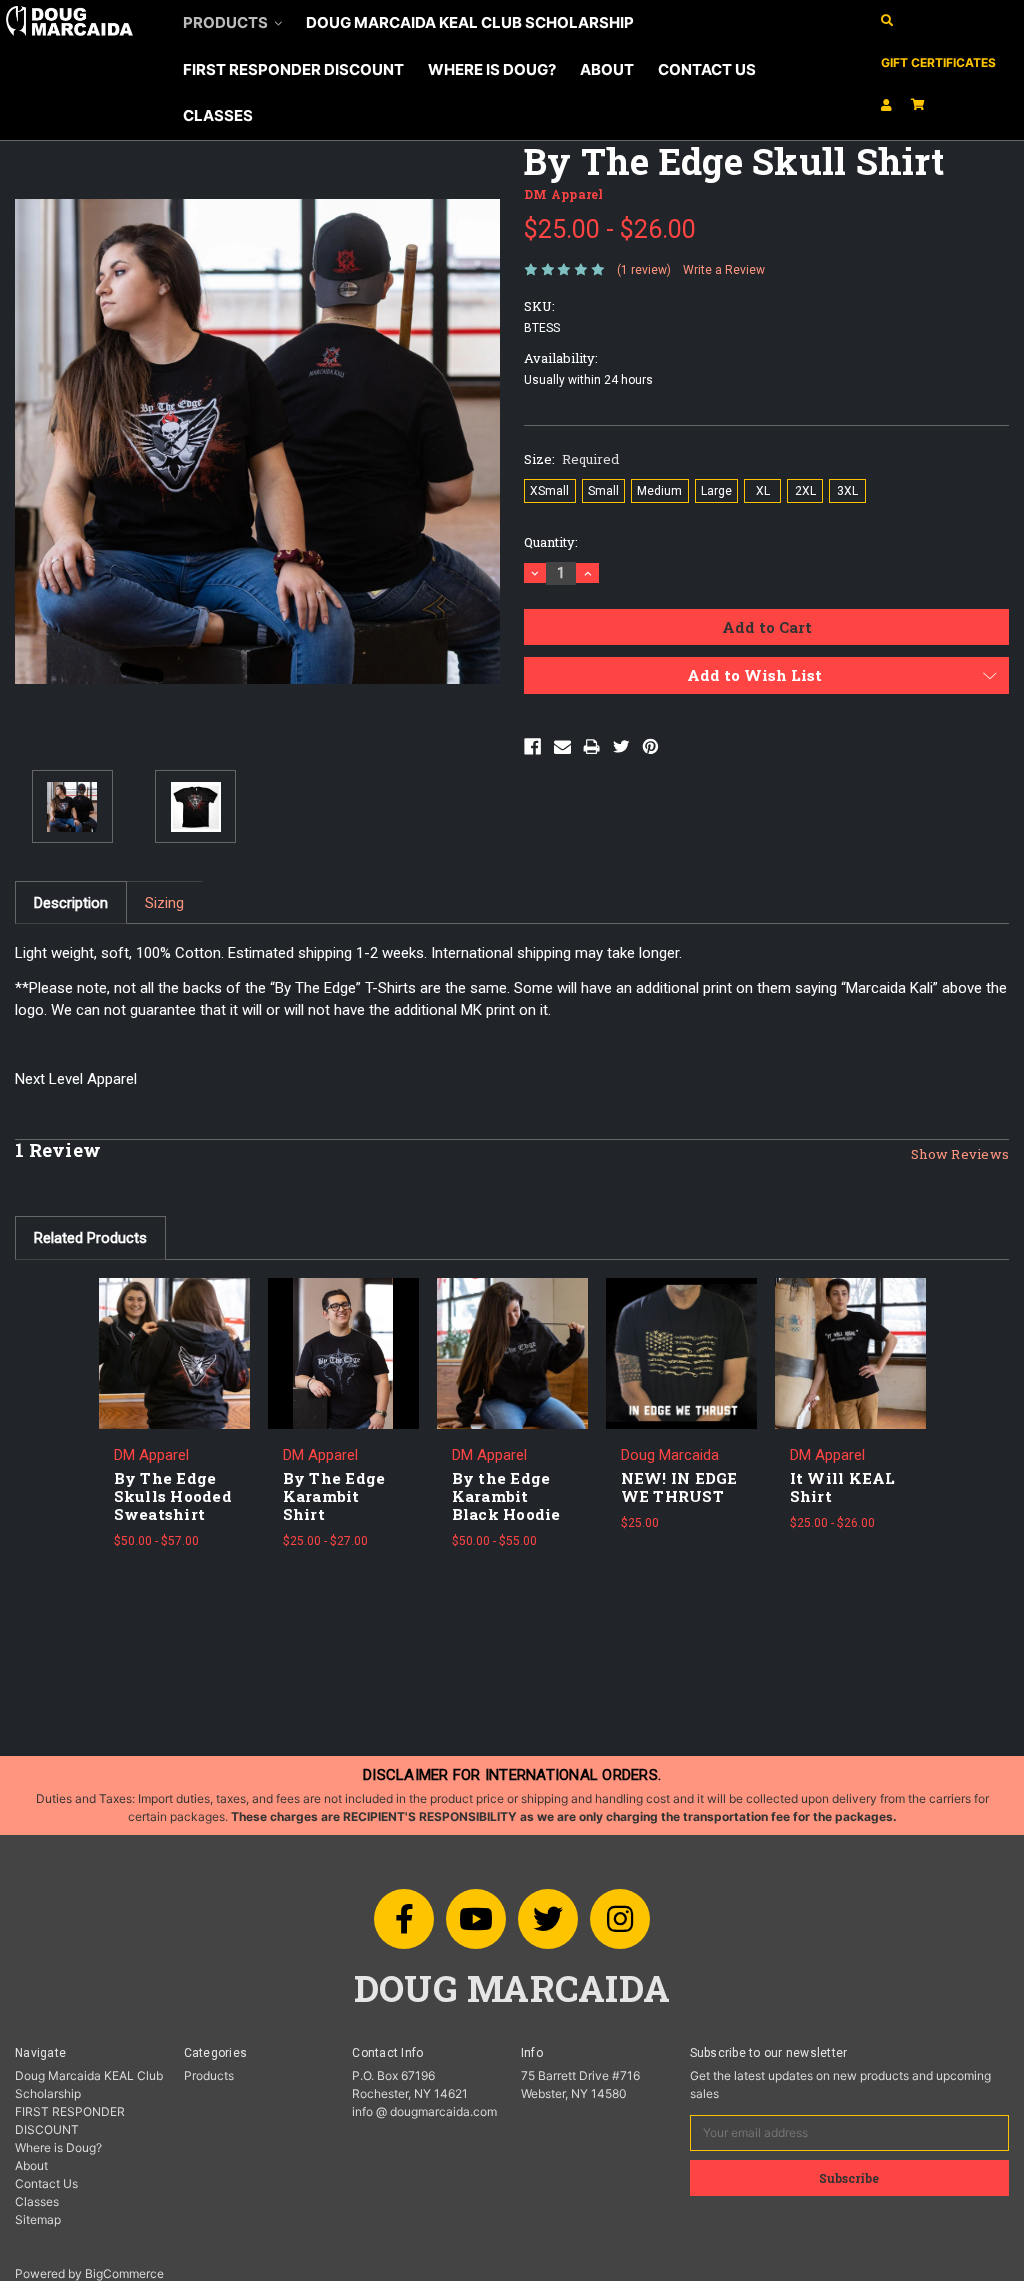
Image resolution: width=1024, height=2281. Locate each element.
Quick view (174, 1332)
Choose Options (174, 1368)
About (607, 69)
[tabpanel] (174, 1421)
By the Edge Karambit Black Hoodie (506, 1496)
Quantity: (551, 542)
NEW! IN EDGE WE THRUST (679, 1487)
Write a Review (724, 270)
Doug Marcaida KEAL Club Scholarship (470, 22)
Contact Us (707, 69)
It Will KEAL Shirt (843, 1487)
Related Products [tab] (90, 1238)
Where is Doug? (492, 69)
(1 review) (644, 270)
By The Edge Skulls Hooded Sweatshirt (173, 1496)
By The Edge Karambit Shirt (334, 1496)
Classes (218, 115)
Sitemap (38, 2219)
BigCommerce (124, 2273)
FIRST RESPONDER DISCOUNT (293, 69)
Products (227, 22)
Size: (571, 459)
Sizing (164, 903)
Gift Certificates (938, 62)
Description (71, 903)
